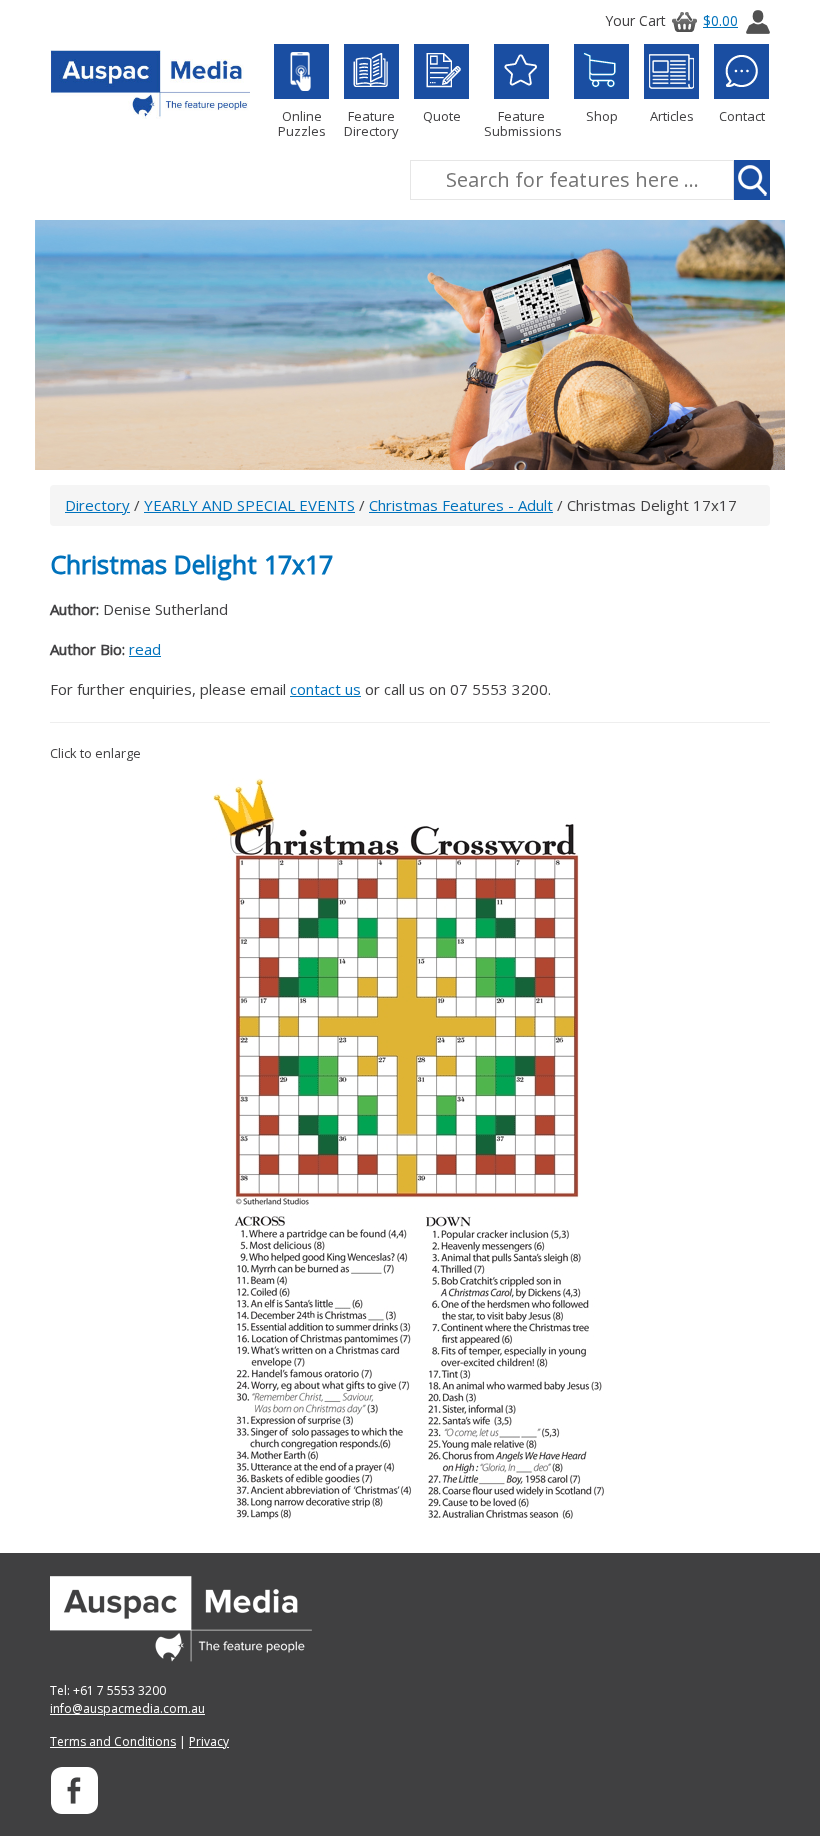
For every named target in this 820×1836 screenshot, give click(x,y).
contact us (325, 689)
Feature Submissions (521, 123)
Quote (442, 115)
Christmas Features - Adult (461, 505)
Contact (742, 115)
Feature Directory (371, 123)
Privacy (209, 1741)
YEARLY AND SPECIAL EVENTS (249, 505)
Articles (672, 115)
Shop (602, 115)
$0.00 (720, 20)
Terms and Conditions (113, 1741)
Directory (97, 505)
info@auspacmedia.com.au (127, 1708)
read (145, 649)
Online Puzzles (302, 123)
